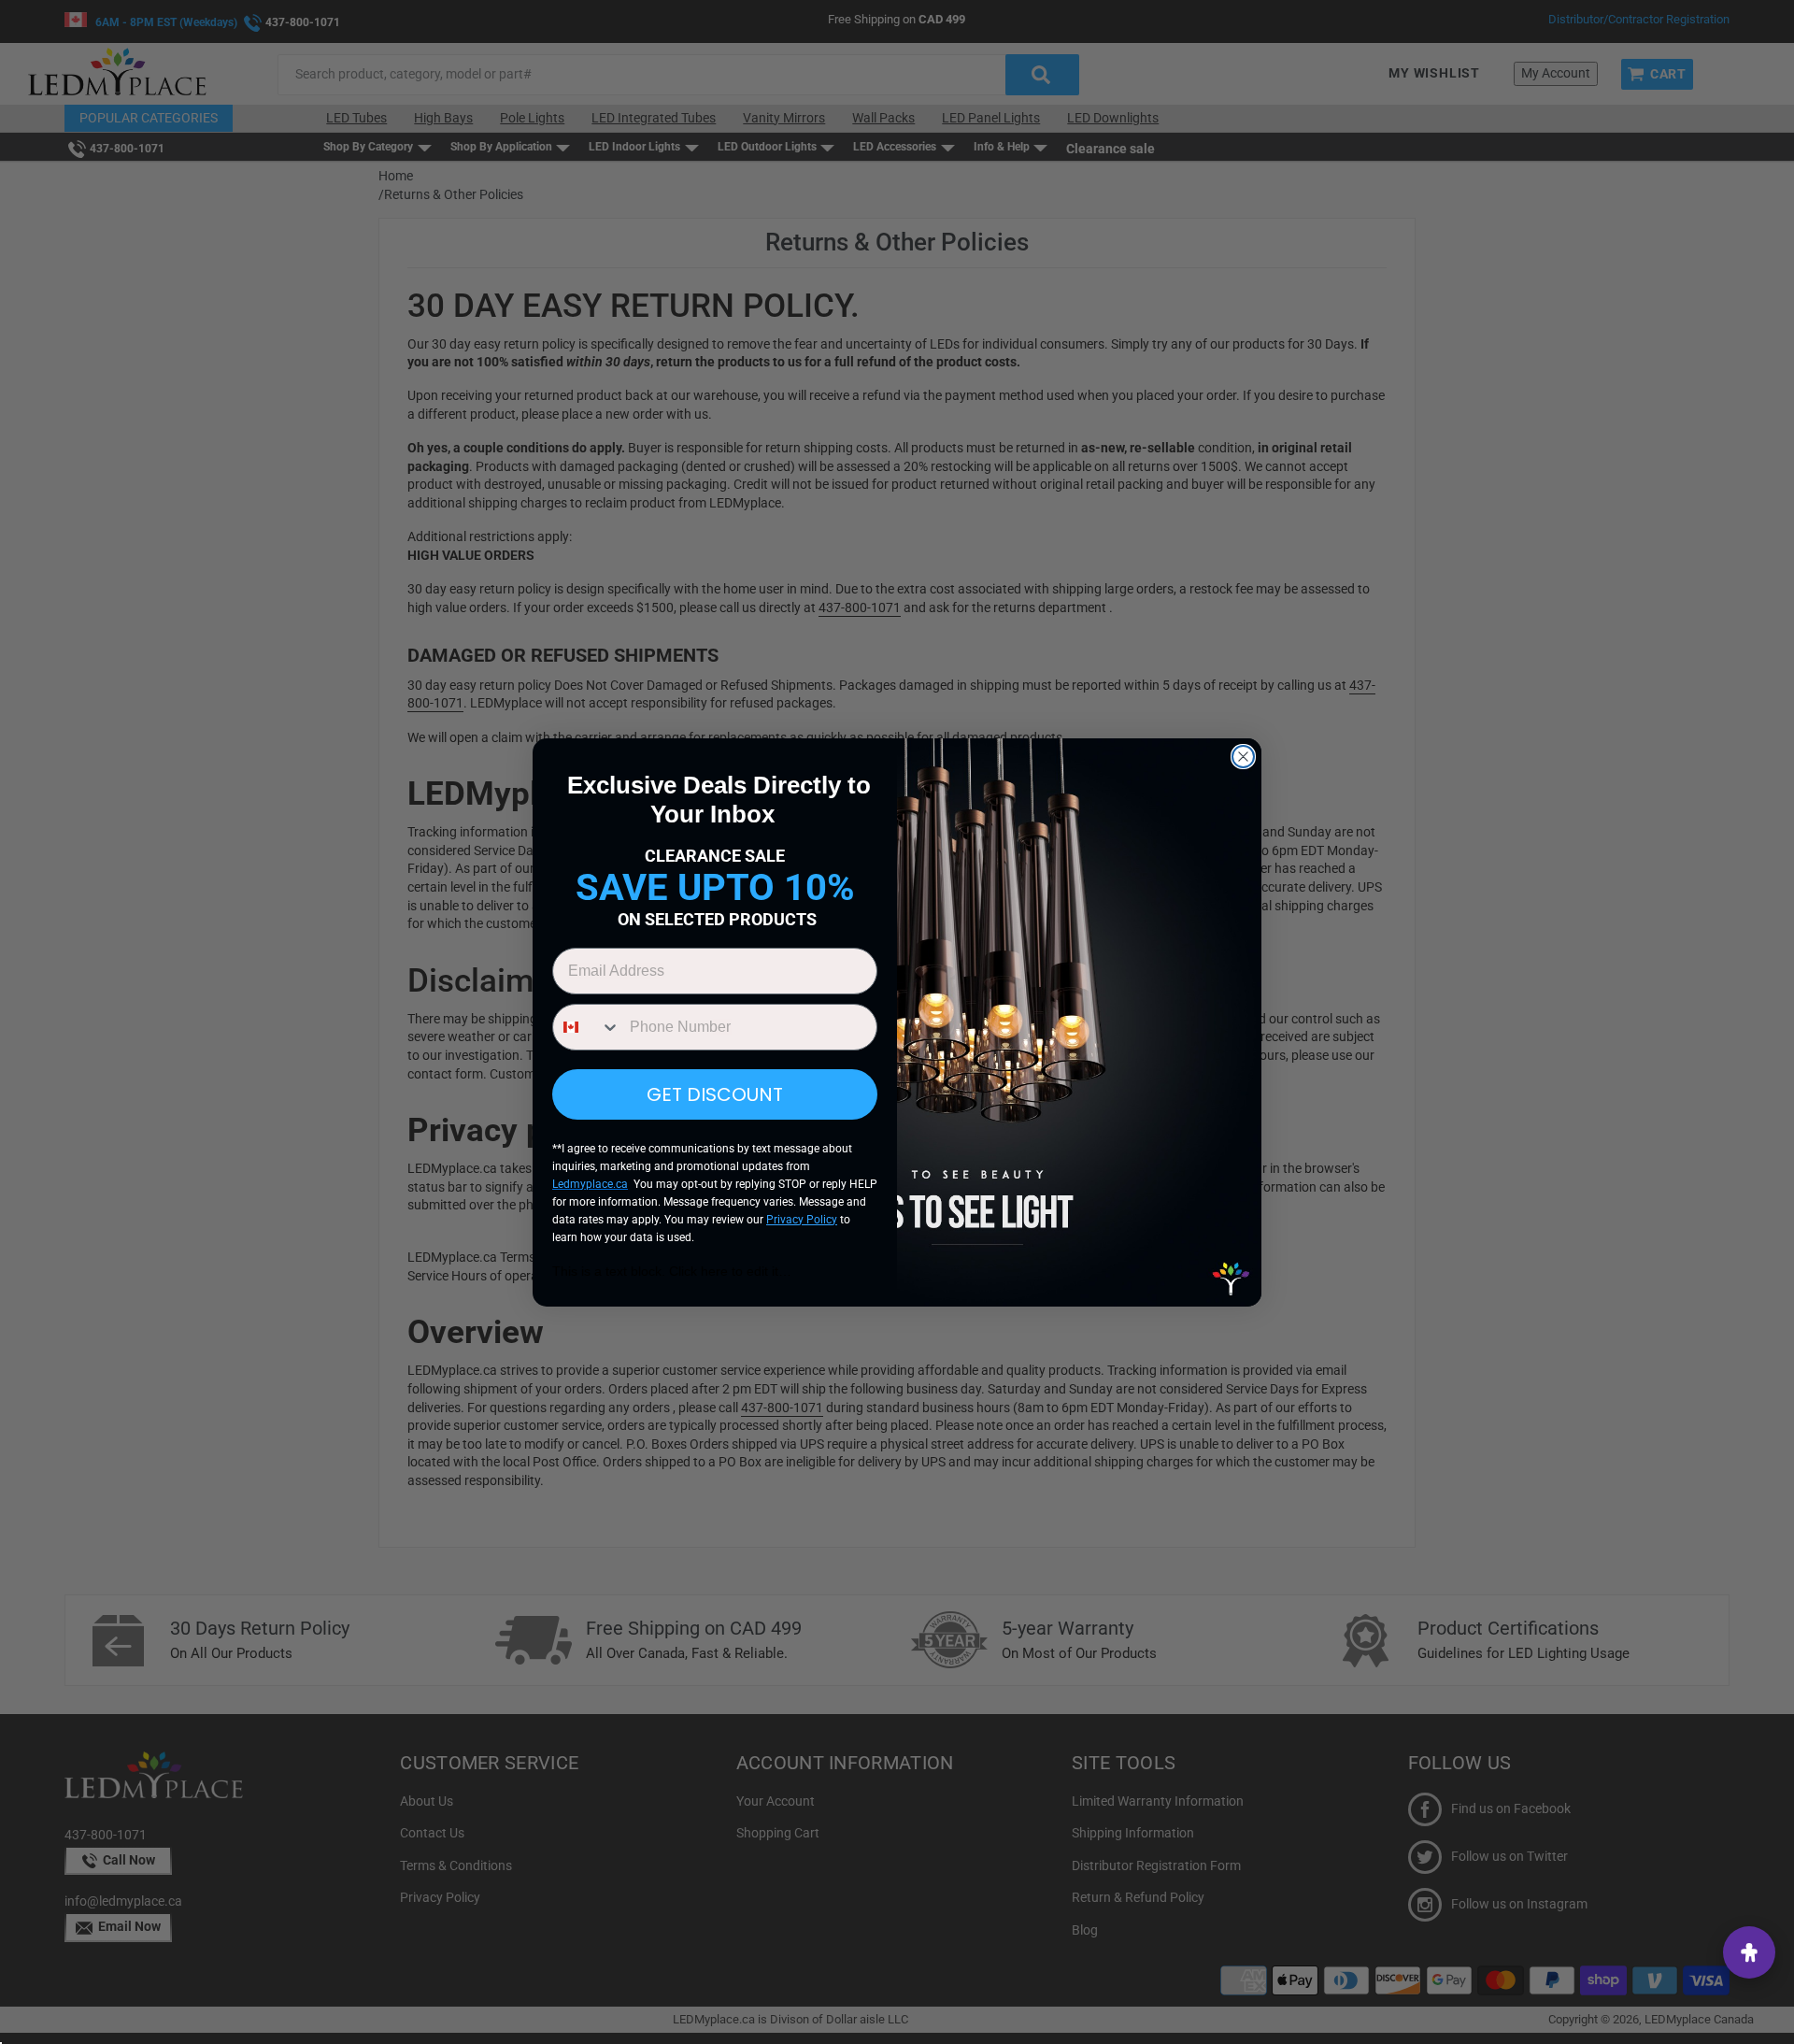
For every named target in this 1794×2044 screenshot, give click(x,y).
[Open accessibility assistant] (1749, 1952)
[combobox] (587, 1027)
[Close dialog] (1243, 757)
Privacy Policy (802, 1220)
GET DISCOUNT (715, 1094)
